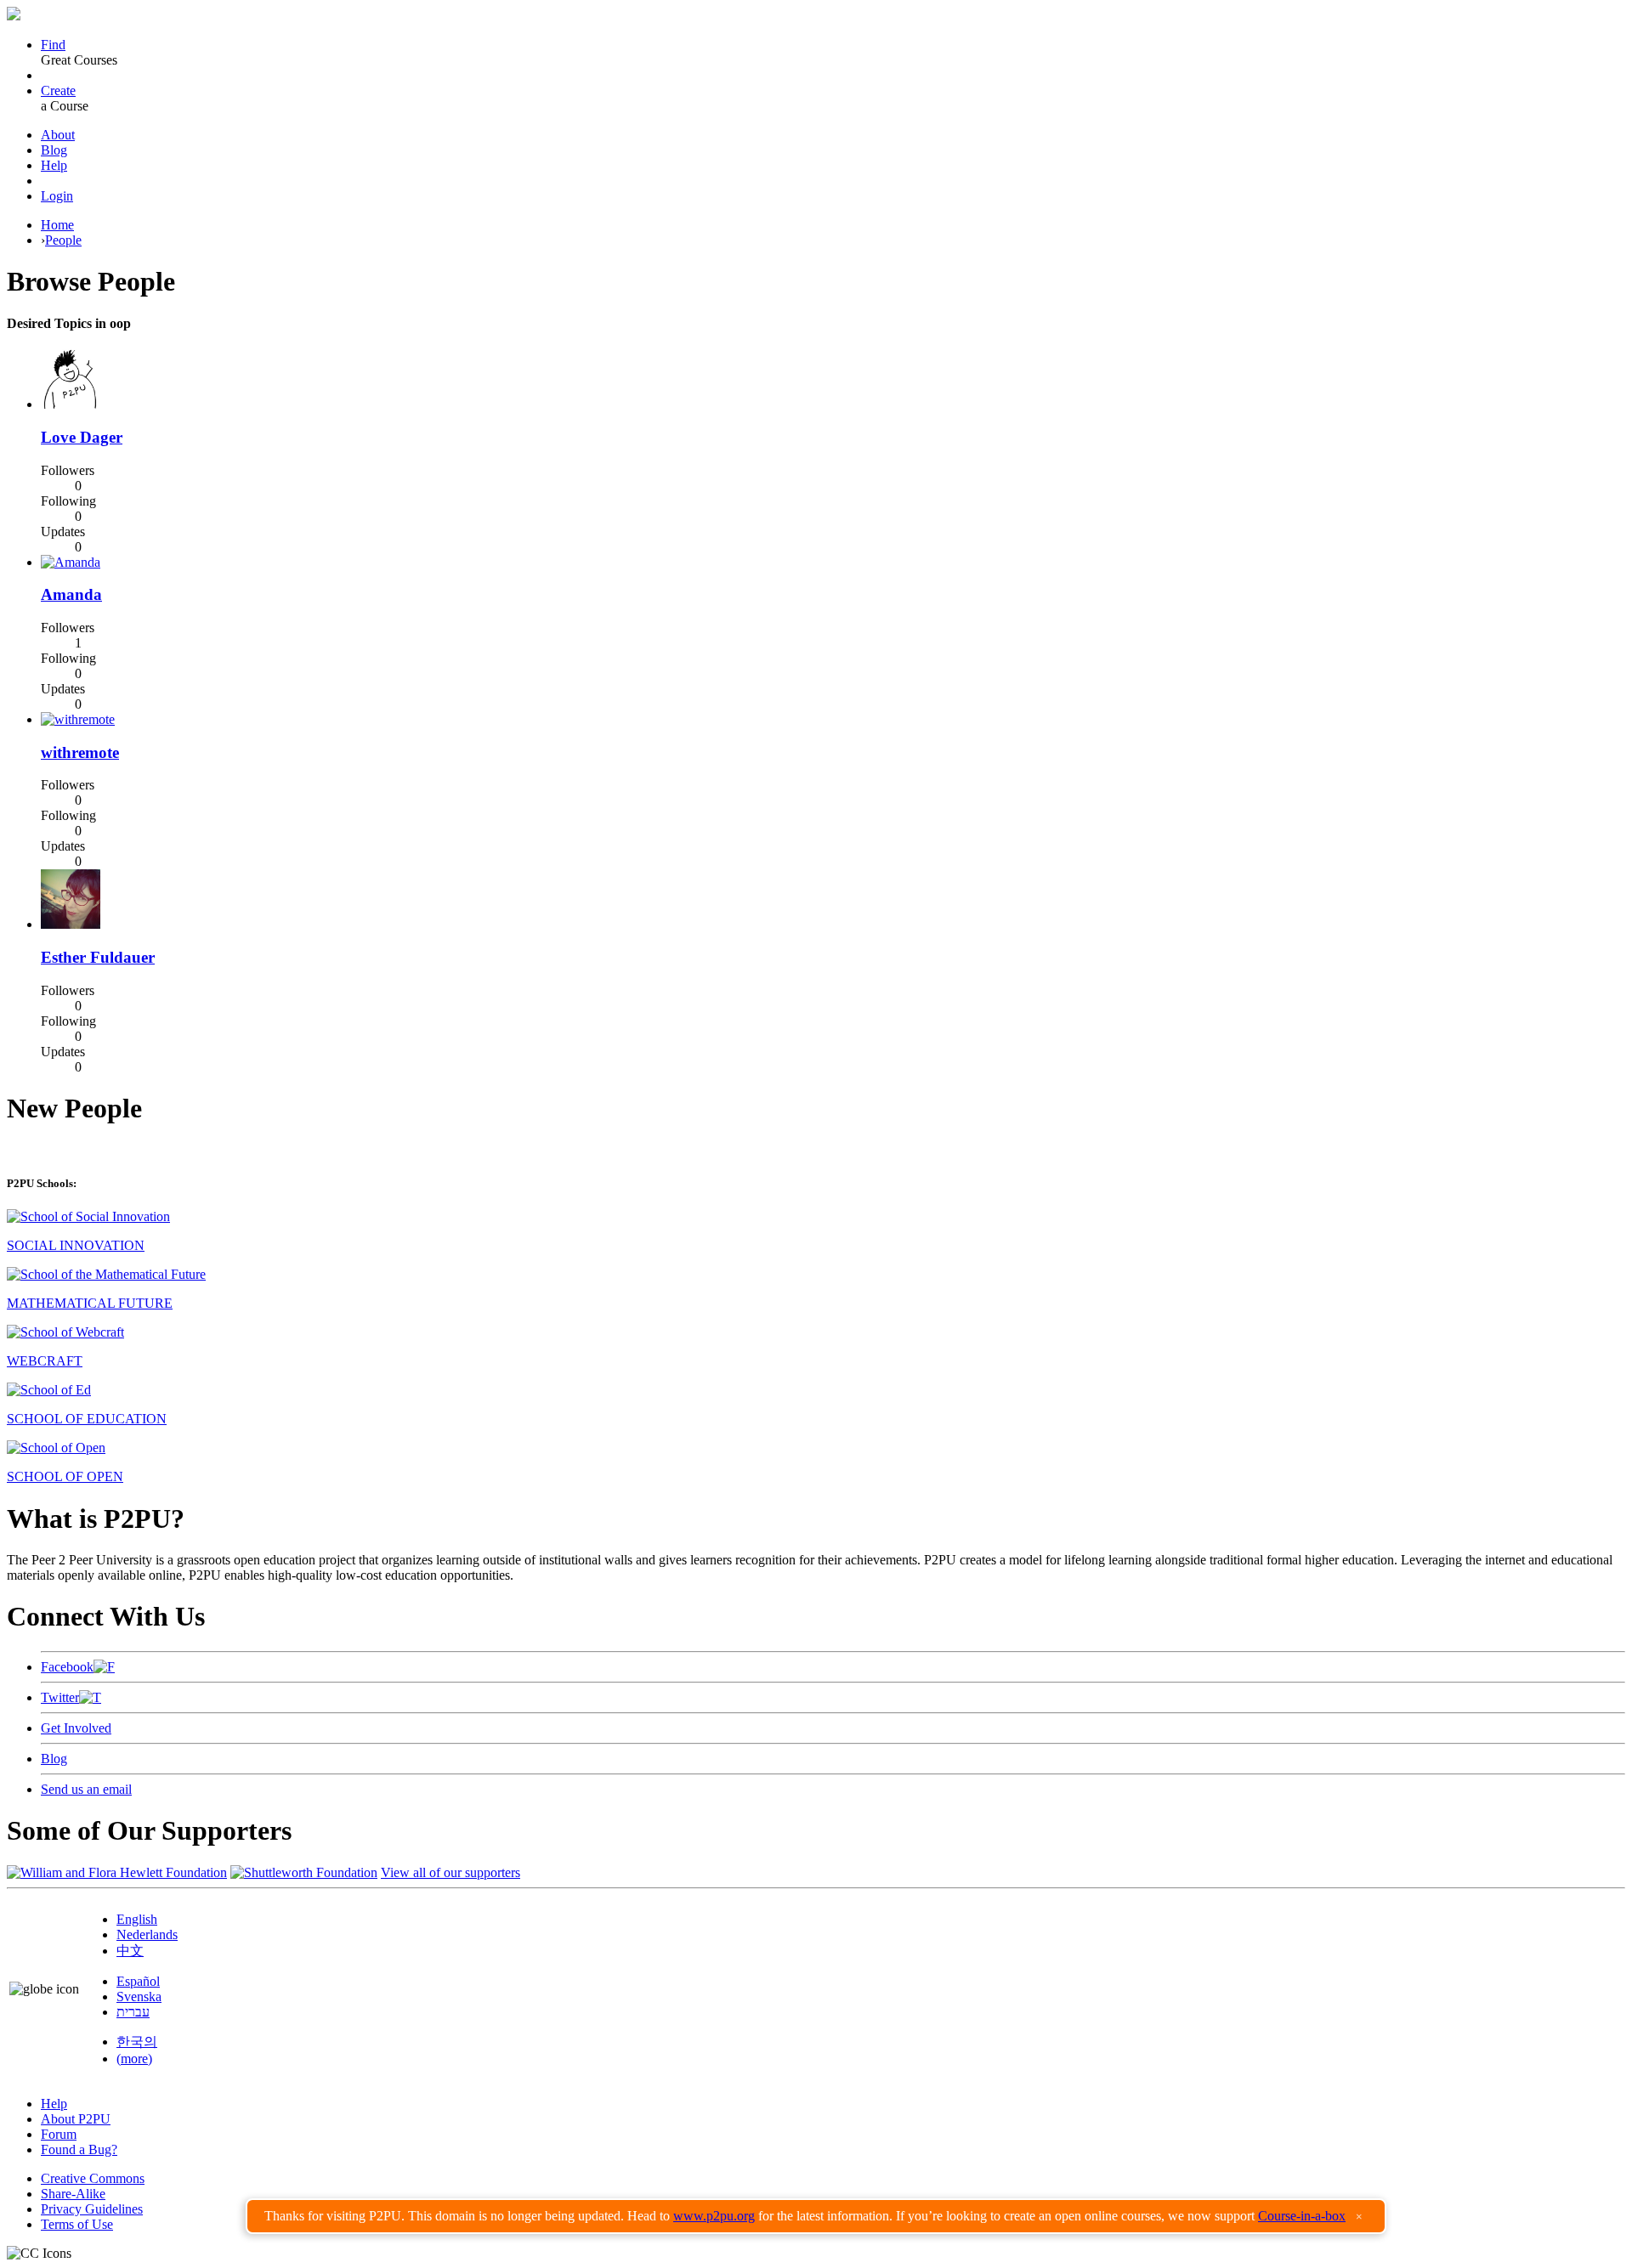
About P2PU (76, 2119)
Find (53, 45)
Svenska (139, 1997)
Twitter (60, 1697)
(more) (134, 2059)
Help (54, 165)
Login (57, 196)
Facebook (67, 1667)
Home (57, 225)
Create (58, 90)
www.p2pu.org (714, 2216)
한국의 (137, 2042)
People (63, 240)
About (58, 135)
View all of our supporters (450, 1872)
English (137, 1919)
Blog (54, 150)
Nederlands (147, 1934)
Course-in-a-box (1302, 2216)
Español (138, 1981)
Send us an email (86, 1789)
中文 (130, 1951)
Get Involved (76, 1728)
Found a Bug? (79, 2149)
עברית (133, 2012)
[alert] (816, 2216)
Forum (59, 2134)
